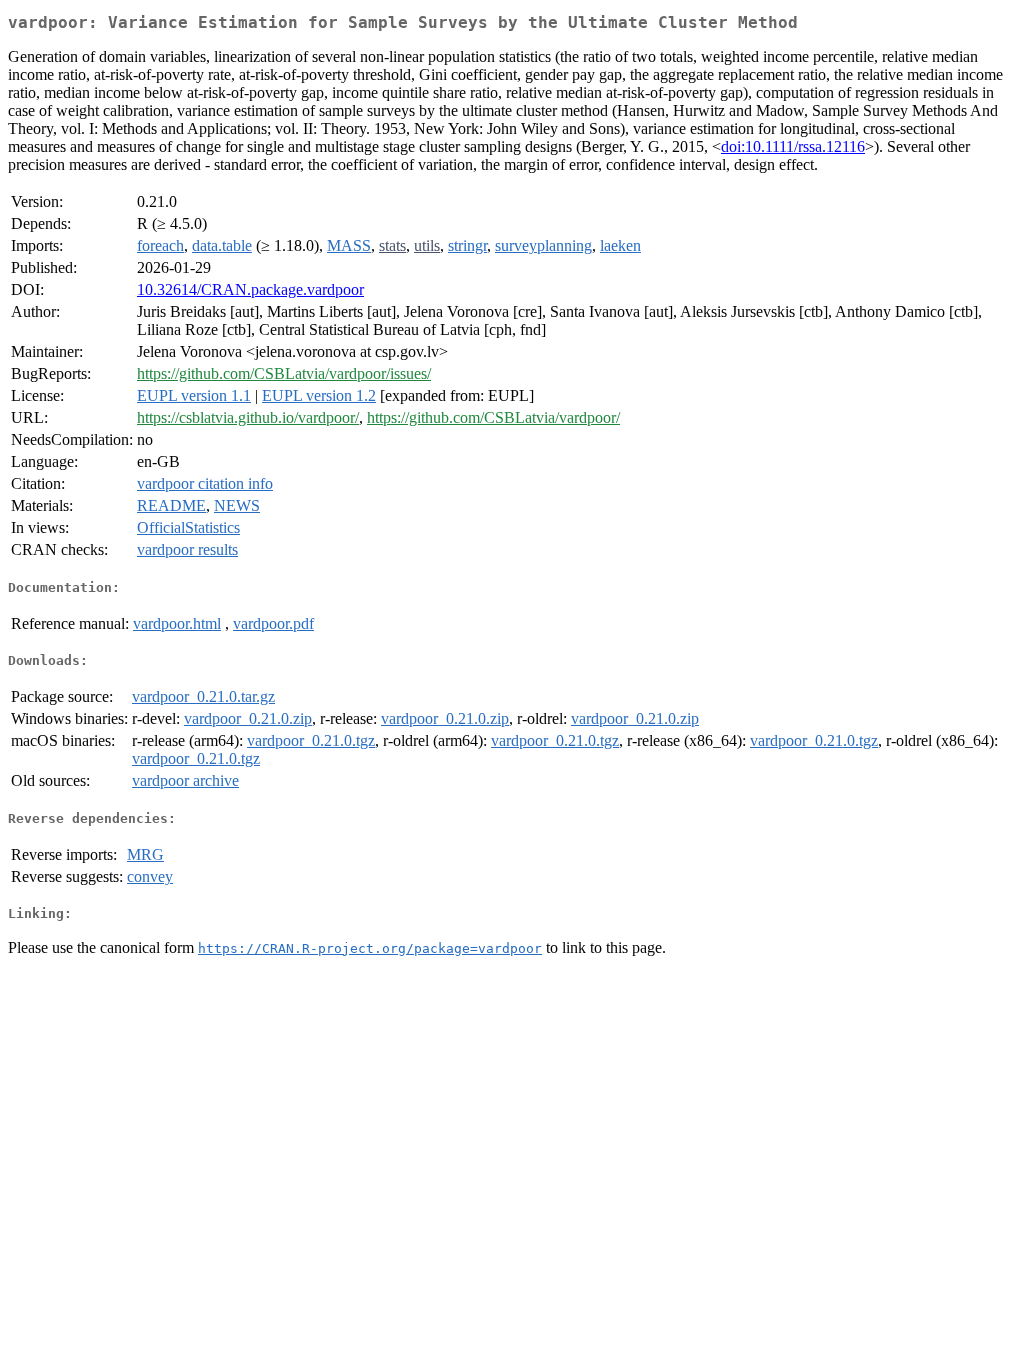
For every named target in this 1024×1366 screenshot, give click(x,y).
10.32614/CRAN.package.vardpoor (250, 289)
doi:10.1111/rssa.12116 (793, 146)
